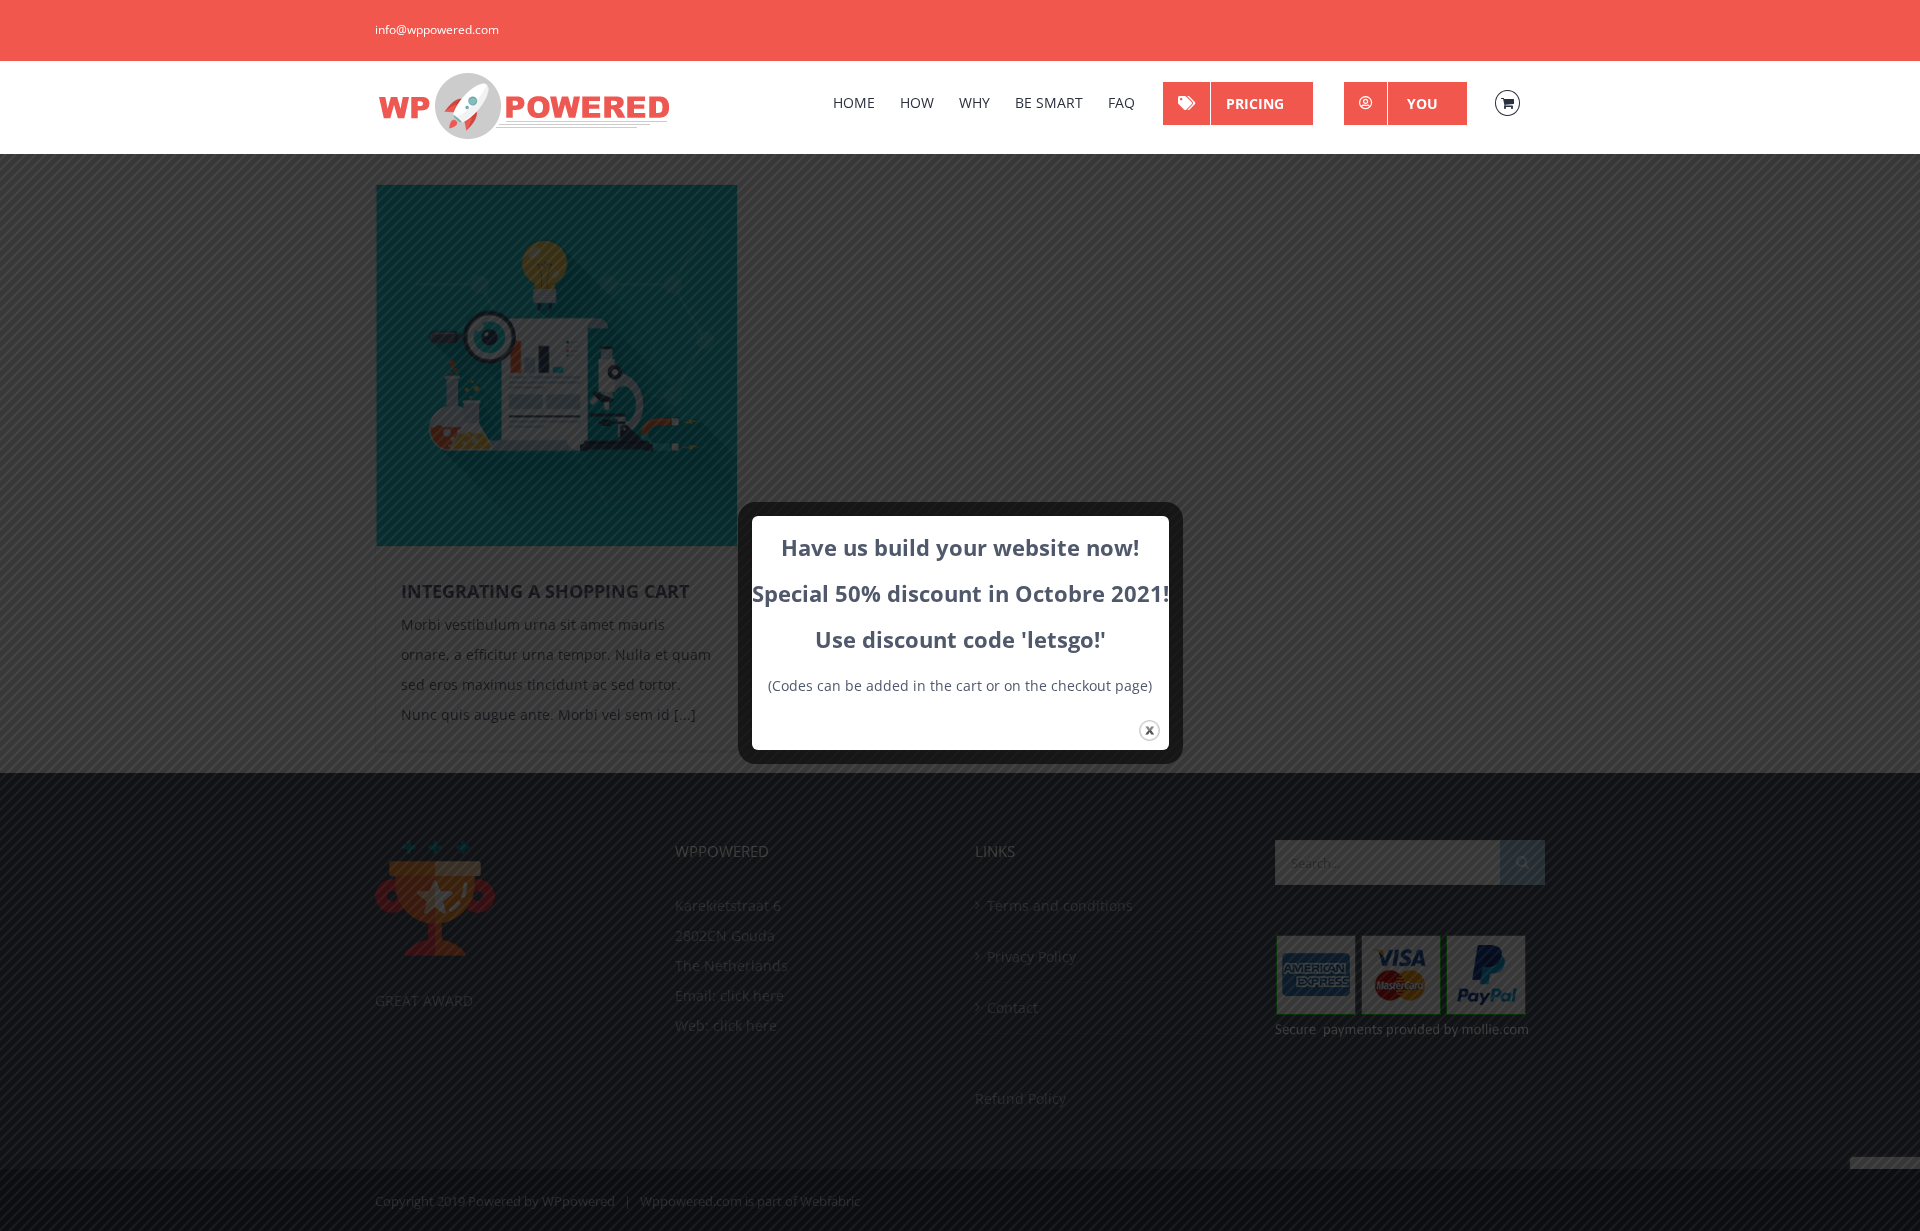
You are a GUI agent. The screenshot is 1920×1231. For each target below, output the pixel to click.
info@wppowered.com (437, 29)
